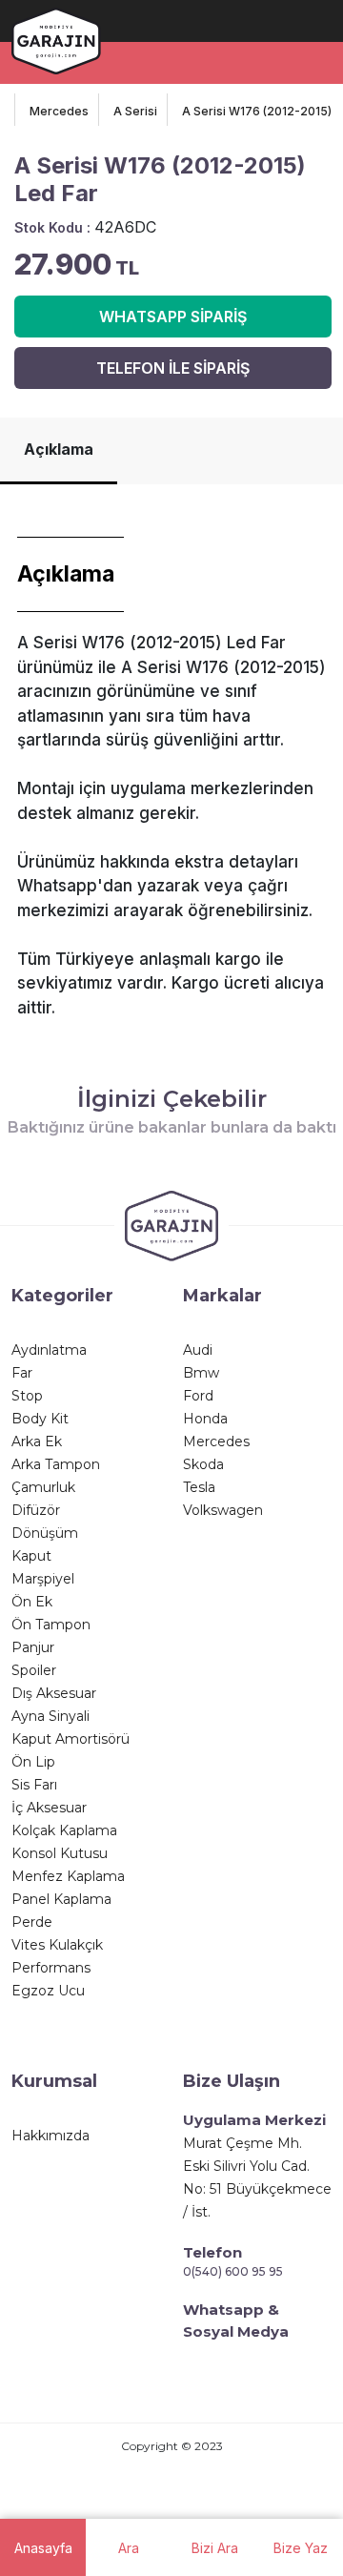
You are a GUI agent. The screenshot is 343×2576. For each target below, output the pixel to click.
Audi (198, 1350)
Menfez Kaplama (68, 1876)
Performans (51, 1968)
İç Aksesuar (49, 1808)
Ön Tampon (51, 1625)
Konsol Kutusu (60, 1853)
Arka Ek (37, 1441)
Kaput (31, 1556)
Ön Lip (33, 1762)
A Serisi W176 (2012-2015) (257, 111)
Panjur (33, 1647)
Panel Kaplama (61, 1899)
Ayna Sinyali (50, 1716)
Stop (27, 1396)
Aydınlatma (49, 1350)
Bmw (201, 1373)
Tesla (199, 1487)
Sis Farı (34, 1785)
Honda (205, 1419)
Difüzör (36, 1510)
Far (22, 1373)
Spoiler (34, 1670)
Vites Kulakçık (57, 1945)
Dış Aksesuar (54, 1693)
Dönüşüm (45, 1533)
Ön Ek (32, 1602)
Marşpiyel (43, 1579)
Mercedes (59, 111)
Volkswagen (223, 1510)
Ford (198, 1396)
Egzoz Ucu (48, 1991)
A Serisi (135, 111)
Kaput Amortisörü (71, 1739)
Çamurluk (43, 1487)
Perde (32, 1922)
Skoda (203, 1464)
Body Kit (40, 1419)
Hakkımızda (50, 2136)
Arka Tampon (56, 1464)
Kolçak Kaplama (64, 1830)
